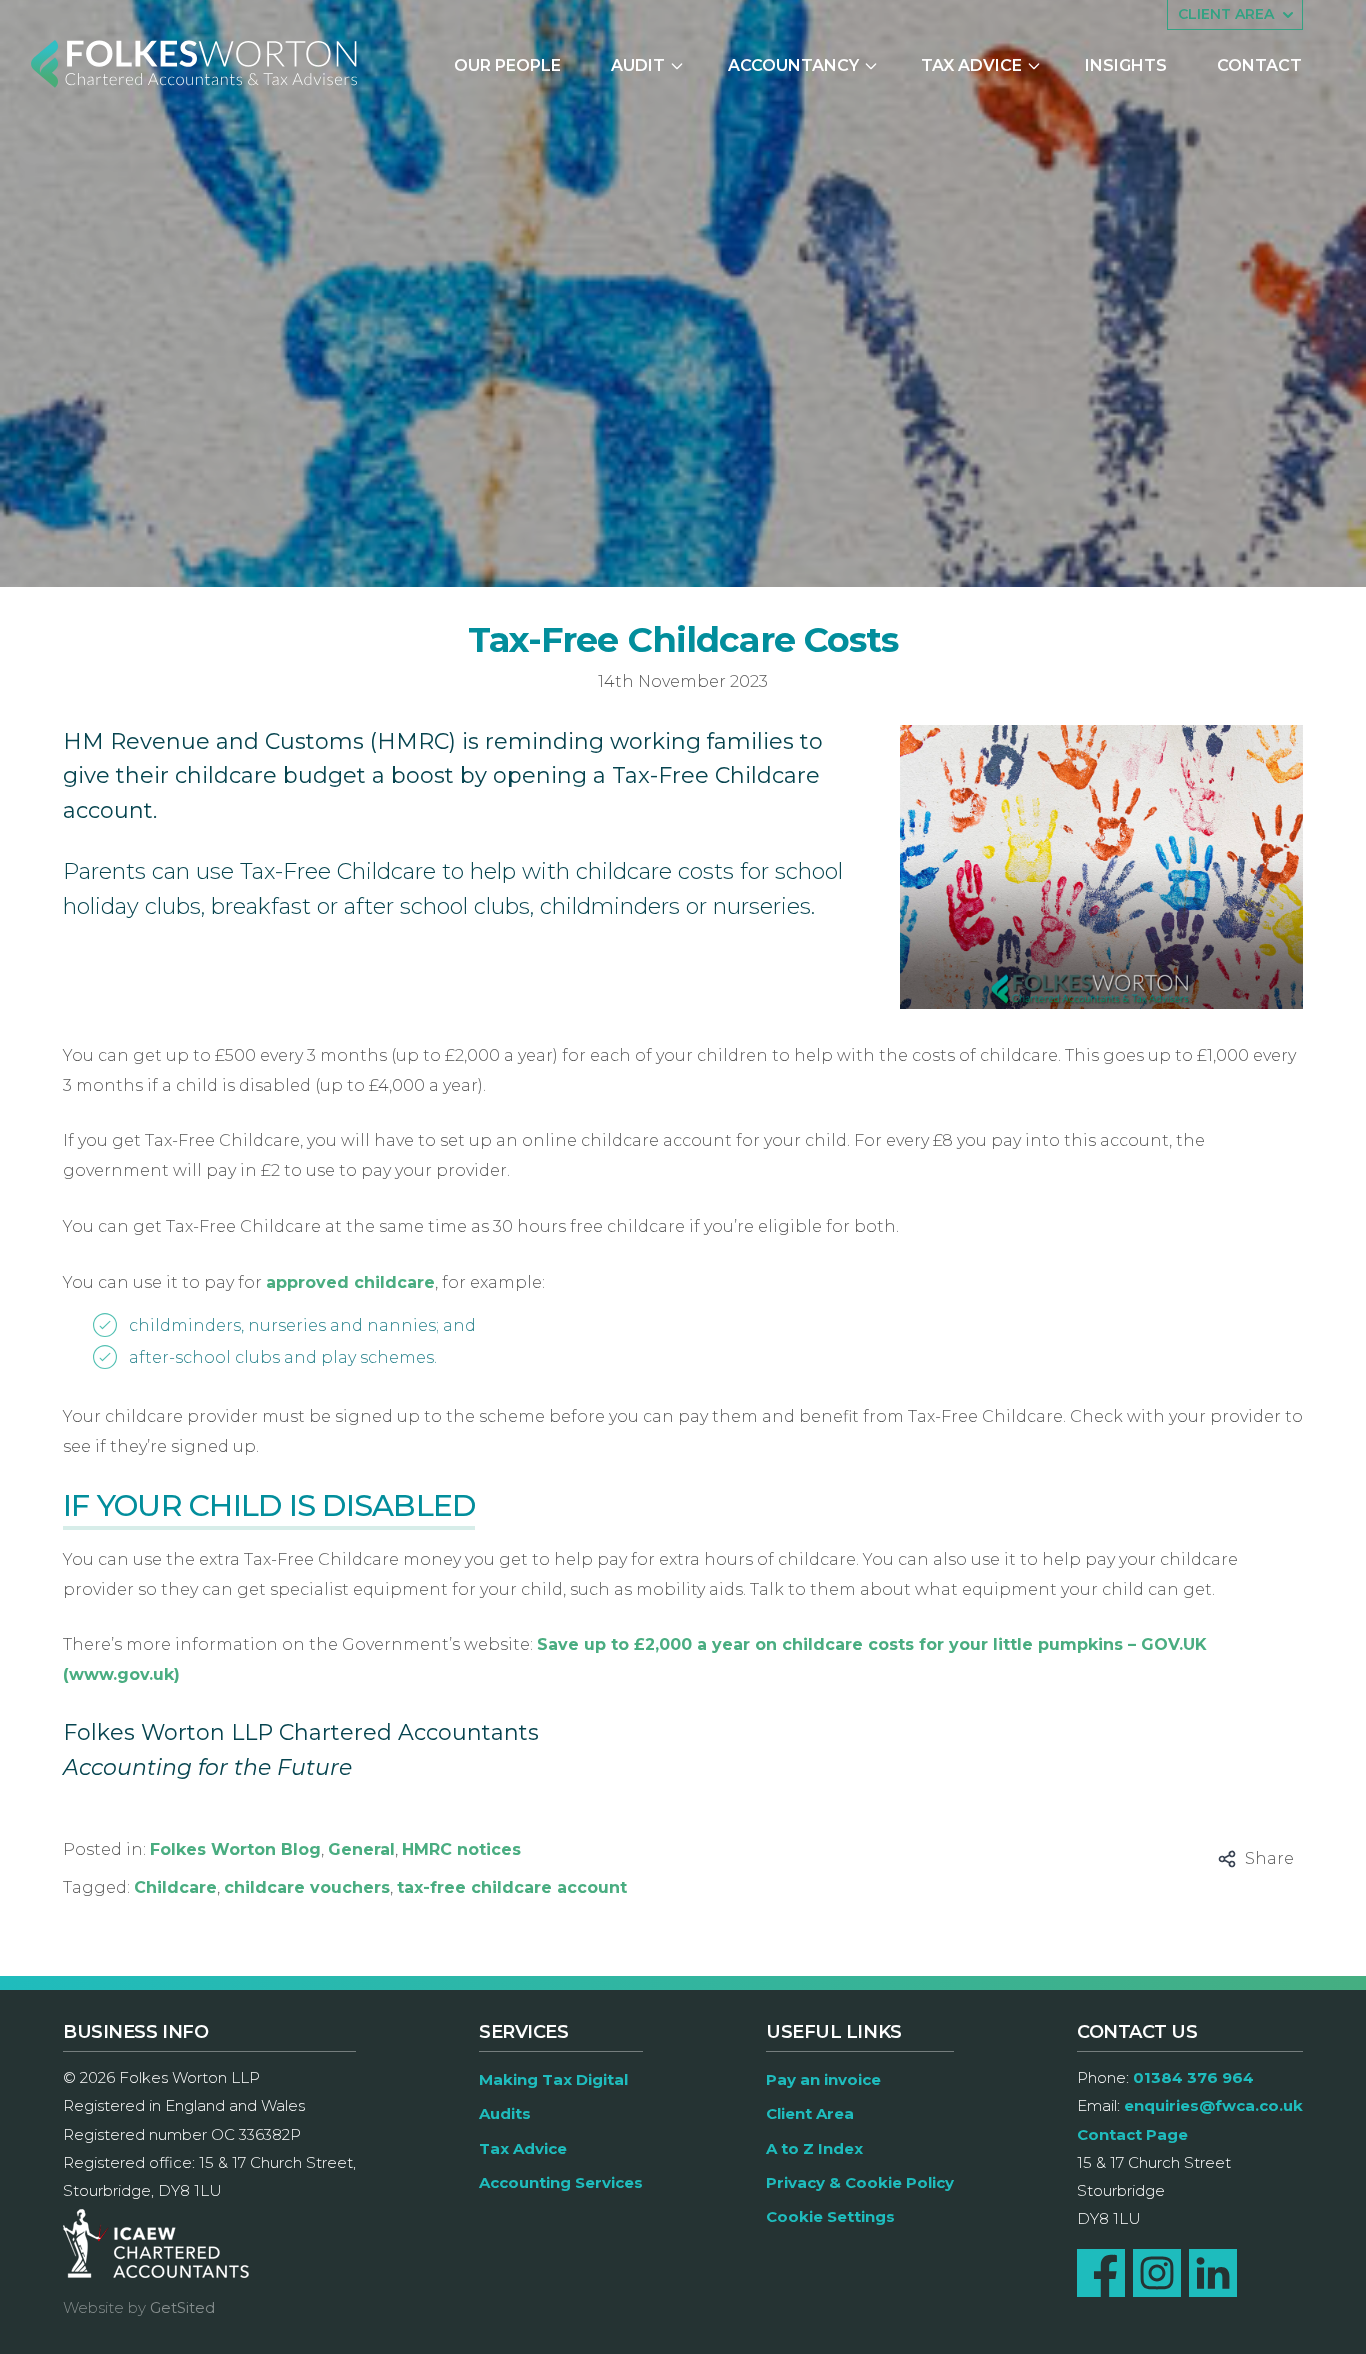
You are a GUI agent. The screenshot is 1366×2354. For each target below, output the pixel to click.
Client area (1226, 14)
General (361, 1849)
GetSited (182, 2307)
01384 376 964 (1193, 2077)
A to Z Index (814, 2148)
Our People (507, 65)
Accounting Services (561, 2182)
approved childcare (350, 1282)
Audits (505, 2113)
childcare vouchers (307, 1887)
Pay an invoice (823, 2079)
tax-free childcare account (512, 1887)
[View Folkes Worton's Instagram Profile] (1157, 2273)
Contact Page (1132, 2134)
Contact (1259, 65)
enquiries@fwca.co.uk (1213, 2105)
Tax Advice (971, 65)
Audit (638, 65)
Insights (1126, 65)
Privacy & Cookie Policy (860, 2182)
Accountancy (793, 65)
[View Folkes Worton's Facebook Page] (1101, 2273)
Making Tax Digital (553, 2079)
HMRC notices (461, 1849)
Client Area (810, 2113)
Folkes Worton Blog (235, 1849)
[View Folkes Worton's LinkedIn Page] (1213, 2273)
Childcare (175, 1887)
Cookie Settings (830, 2216)
